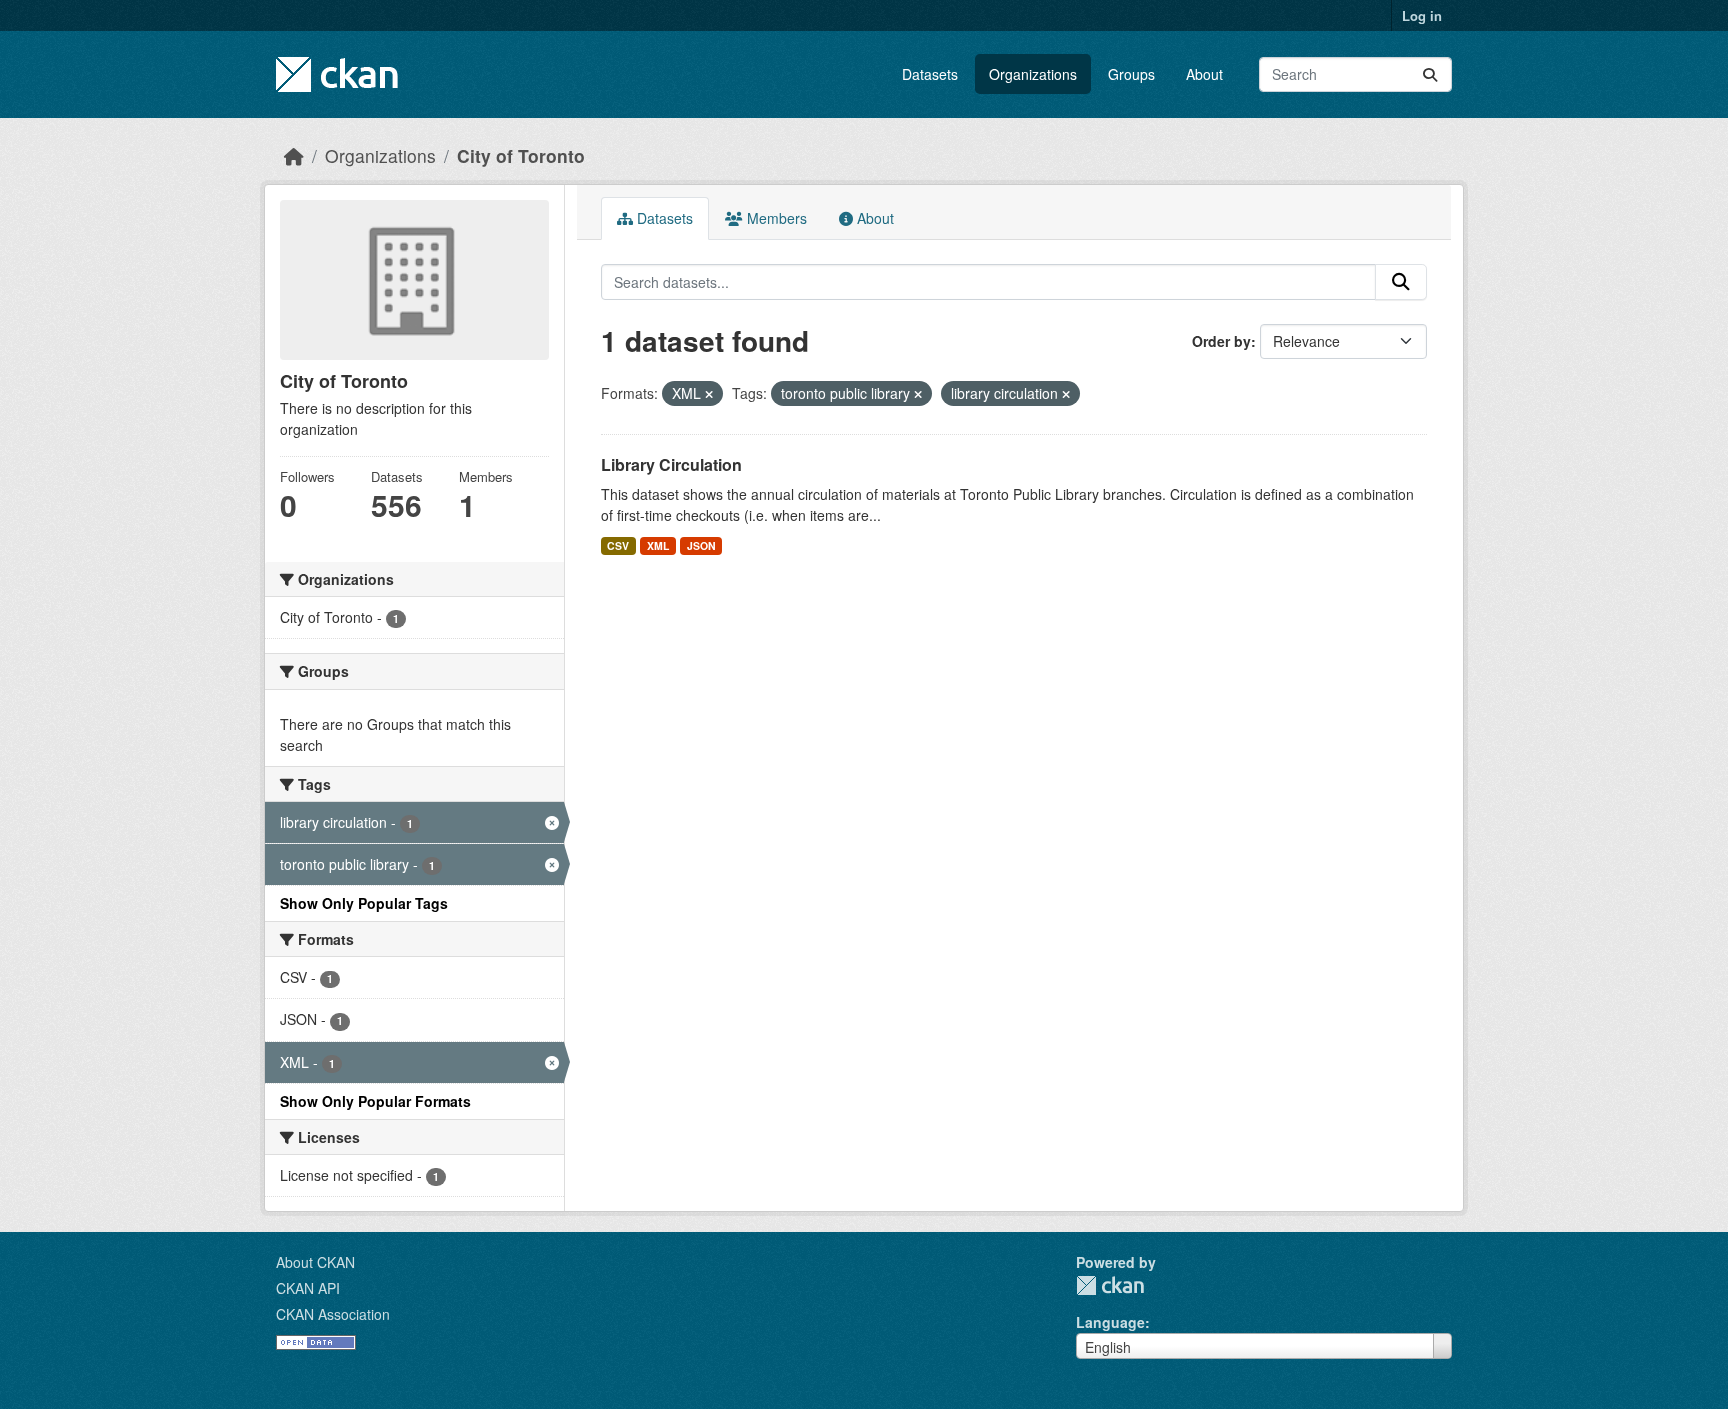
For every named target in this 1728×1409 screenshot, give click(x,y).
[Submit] (1430, 74)
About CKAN (315, 1262)
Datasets (930, 74)
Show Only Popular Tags (364, 903)
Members (775, 218)
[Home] (294, 155)
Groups (1131, 74)
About (1204, 74)
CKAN (1110, 1285)
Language (1110, 1322)
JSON (701, 545)
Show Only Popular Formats (375, 1101)
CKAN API (308, 1288)
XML (658, 545)
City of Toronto (521, 155)
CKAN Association (333, 1314)
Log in (1422, 15)
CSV (618, 545)
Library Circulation (671, 464)
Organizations (1033, 74)
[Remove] (709, 394)
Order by (1221, 341)
